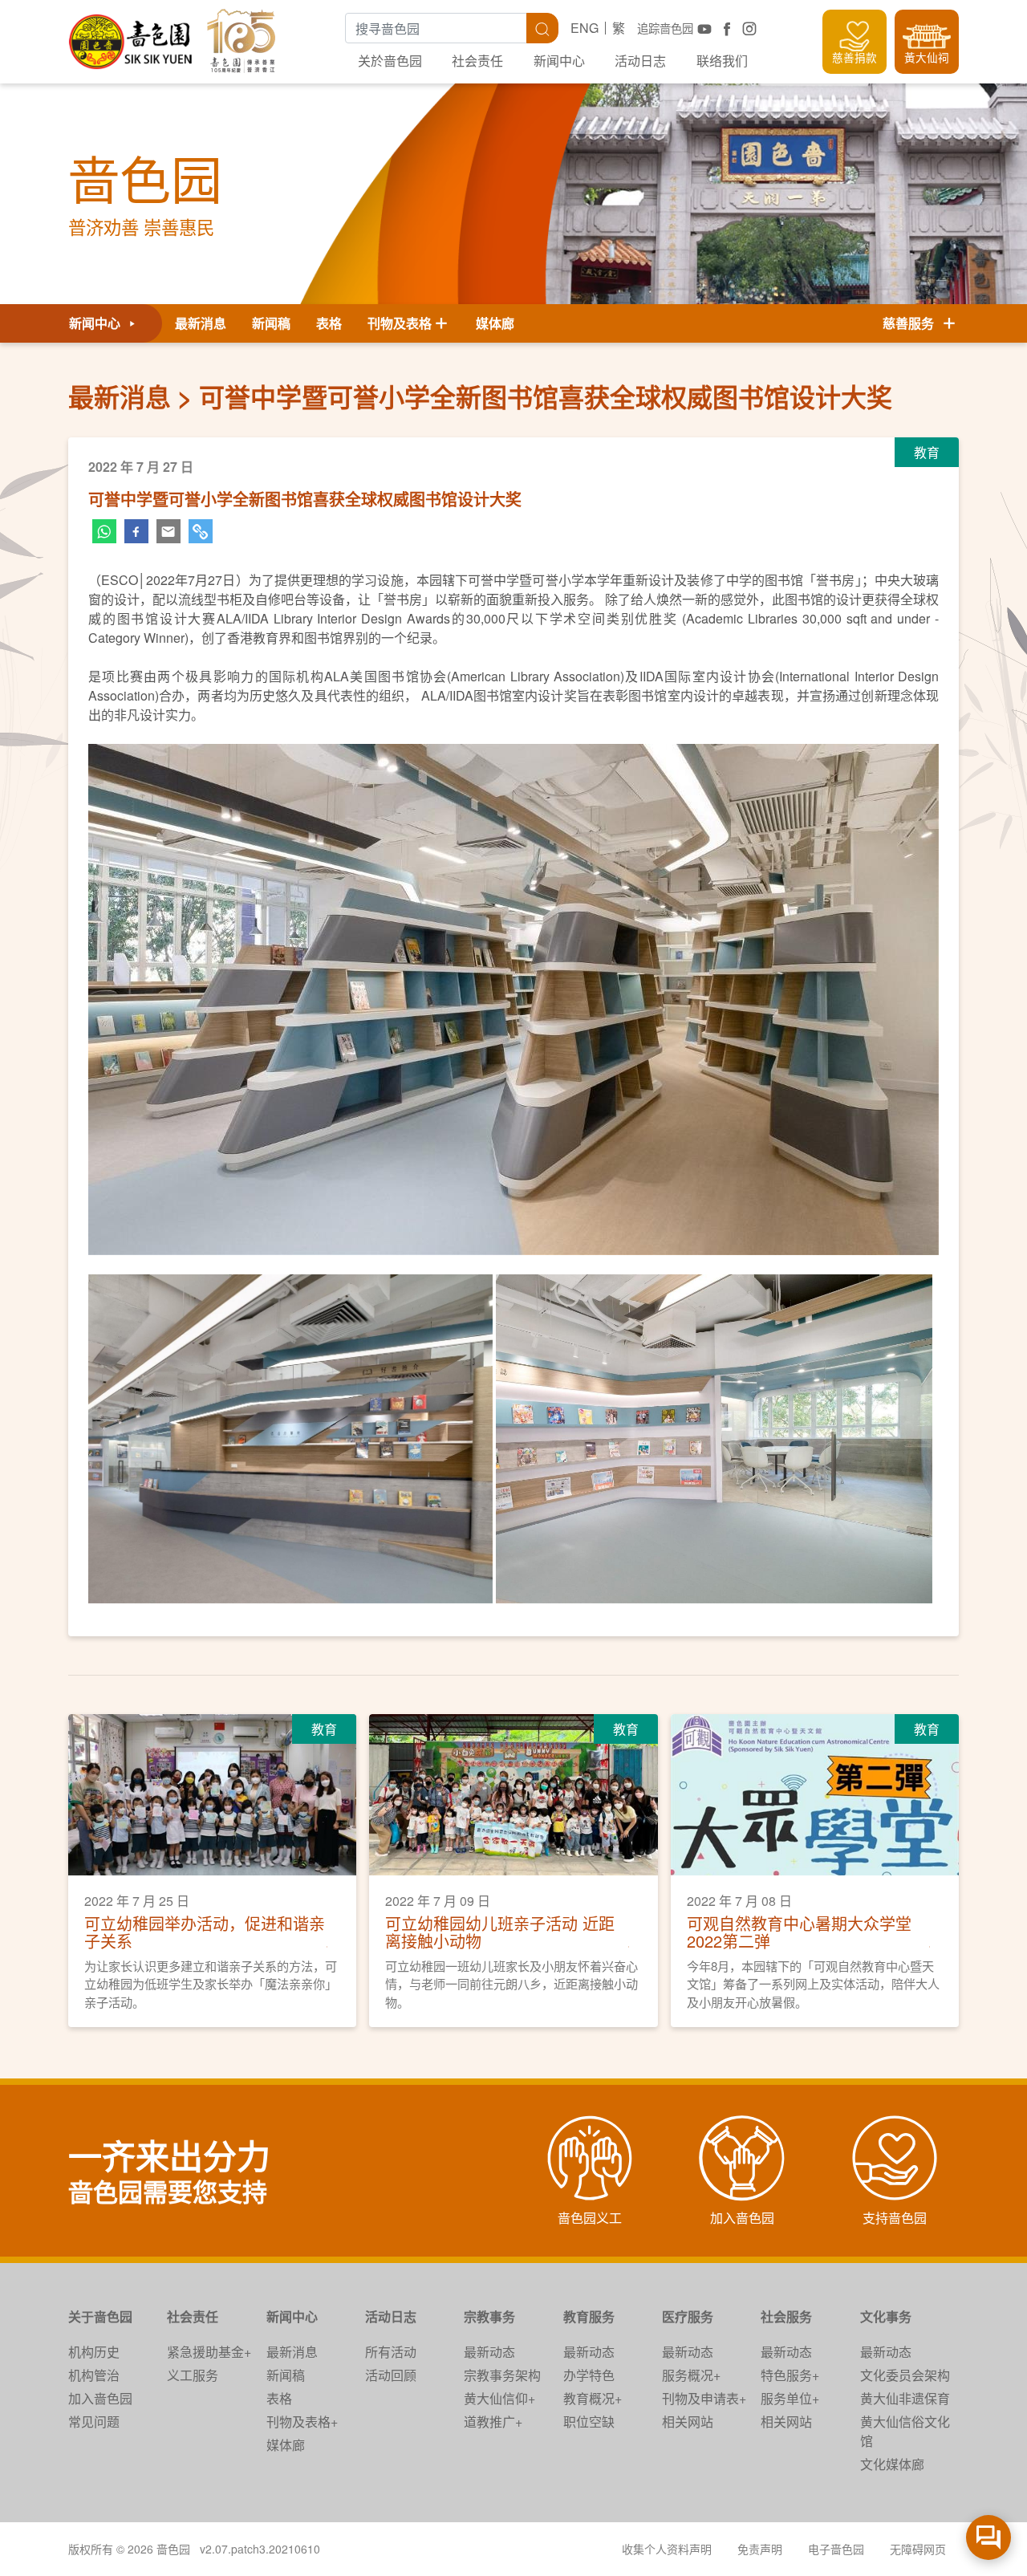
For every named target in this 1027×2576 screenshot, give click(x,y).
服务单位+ (790, 2398)
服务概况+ (691, 2375)
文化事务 (886, 2316)
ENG (585, 28)
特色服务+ (790, 2375)
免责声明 (760, 2549)
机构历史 (94, 2352)
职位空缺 (589, 2422)
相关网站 (688, 2422)
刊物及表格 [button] (400, 323)
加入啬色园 (100, 2398)
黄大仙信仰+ (499, 2398)
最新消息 (201, 323)
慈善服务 (911, 323)
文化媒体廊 (892, 2464)
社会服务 (786, 2316)
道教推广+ (493, 2422)
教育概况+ (593, 2398)
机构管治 (94, 2375)
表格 (329, 323)
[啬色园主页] (132, 36)
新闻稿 (271, 323)
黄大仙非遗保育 (905, 2398)
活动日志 (640, 61)
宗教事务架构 (502, 2375)
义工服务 (193, 2375)
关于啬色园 (100, 2316)
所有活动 (391, 2352)
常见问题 (94, 2422)
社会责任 (477, 61)
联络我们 (722, 61)
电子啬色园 (836, 2549)
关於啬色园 (390, 61)
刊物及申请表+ (704, 2398)
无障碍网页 (918, 2549)
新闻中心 (559, 61)
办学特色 (589, 2375)
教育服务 (589, 2316)
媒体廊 (495, 323)
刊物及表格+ (302, 2422)
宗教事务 (489, 2316)
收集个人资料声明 (667, 2549)
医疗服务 (688, 2316)
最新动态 (489, 2352)
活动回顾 (391, 2375)
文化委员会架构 (905, 2375)
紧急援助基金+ (209, 2352)
